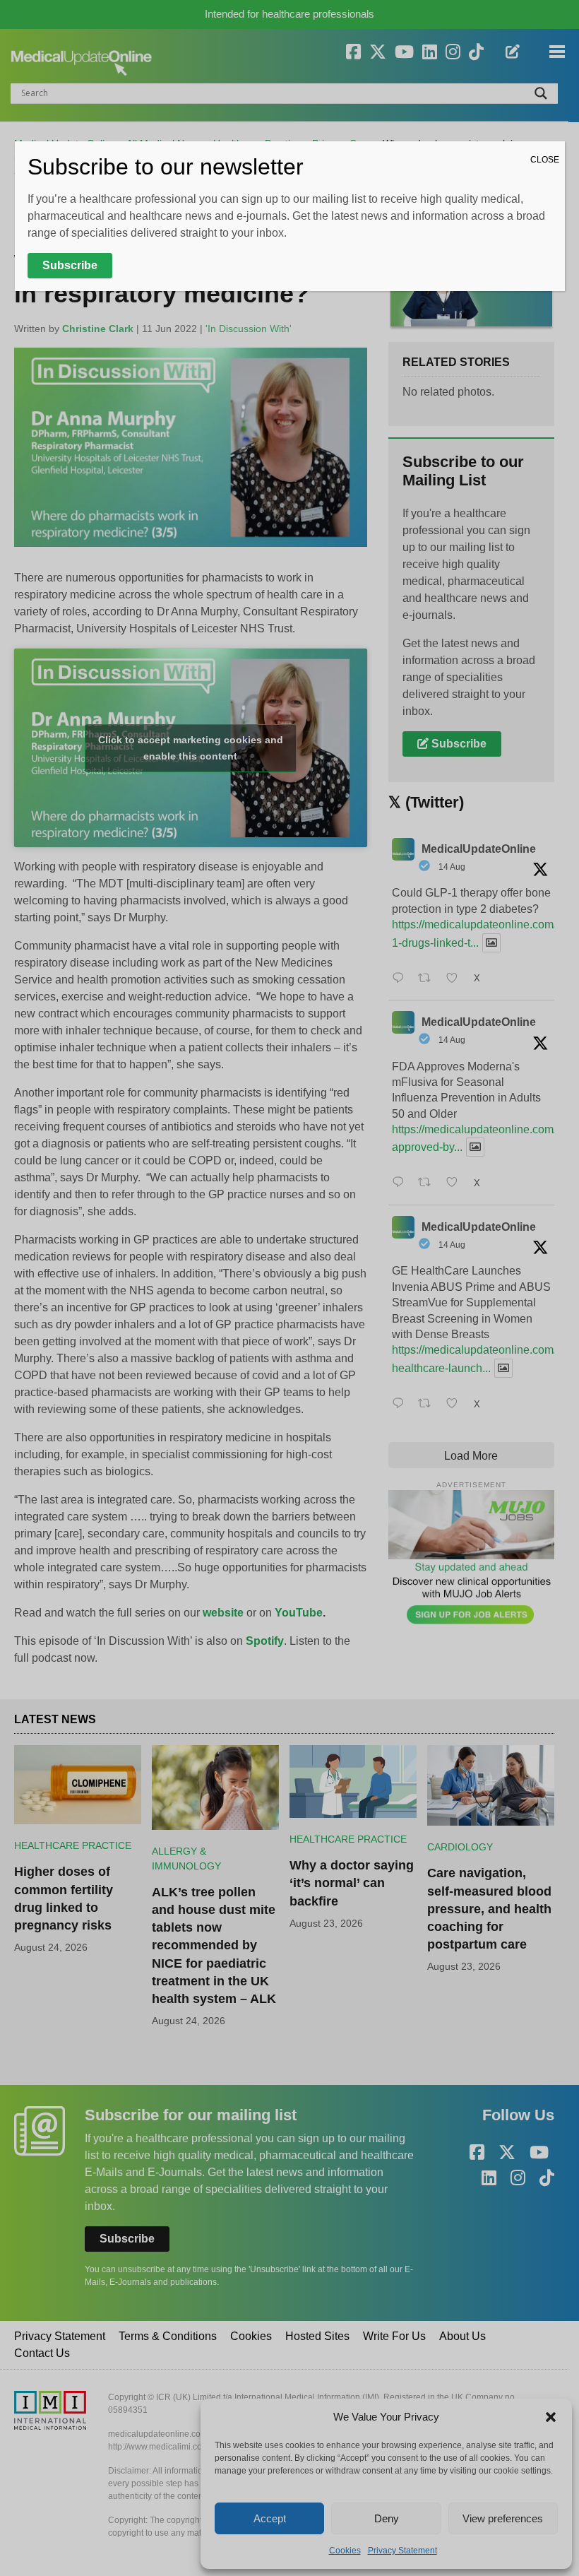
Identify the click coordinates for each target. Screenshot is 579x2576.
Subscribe (70, 265)
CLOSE (545, 160)
